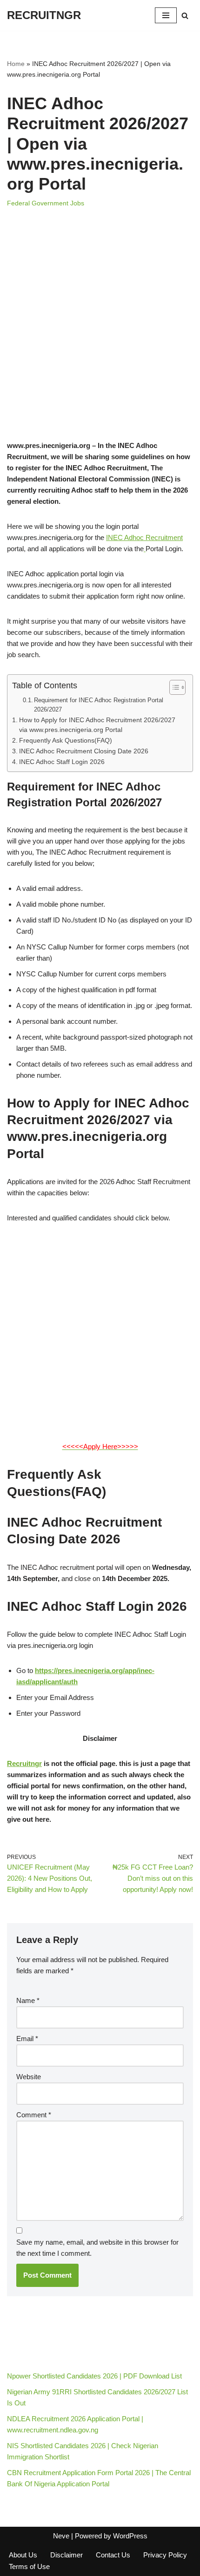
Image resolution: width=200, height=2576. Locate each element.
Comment (34, 2115)
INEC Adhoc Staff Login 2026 (62, 762)
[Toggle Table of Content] (173, 687)
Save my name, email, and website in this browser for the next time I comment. (97, 2248)
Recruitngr (24, 1763)
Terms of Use (29, 2566)
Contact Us (113, 2555)
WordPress (130, 2536)
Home (16, 64)
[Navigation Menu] (166, 15)
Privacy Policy (165, 2555)
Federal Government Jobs (46, 203)
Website (29, 2077)
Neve (61, 2536)
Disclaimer (67, 2555)
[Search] (185, 16)
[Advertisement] (100, 336)
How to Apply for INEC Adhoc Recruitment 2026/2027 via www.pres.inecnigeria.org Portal (97, 725)
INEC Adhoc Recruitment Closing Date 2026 (84, 751)
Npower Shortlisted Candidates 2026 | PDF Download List (94, 2376)
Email (27, 2039)
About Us (23, 2555)
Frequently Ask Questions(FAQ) (66, 741)
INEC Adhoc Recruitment (144, 537)
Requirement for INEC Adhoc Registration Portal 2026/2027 (99, 705)
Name (28, 2000)
